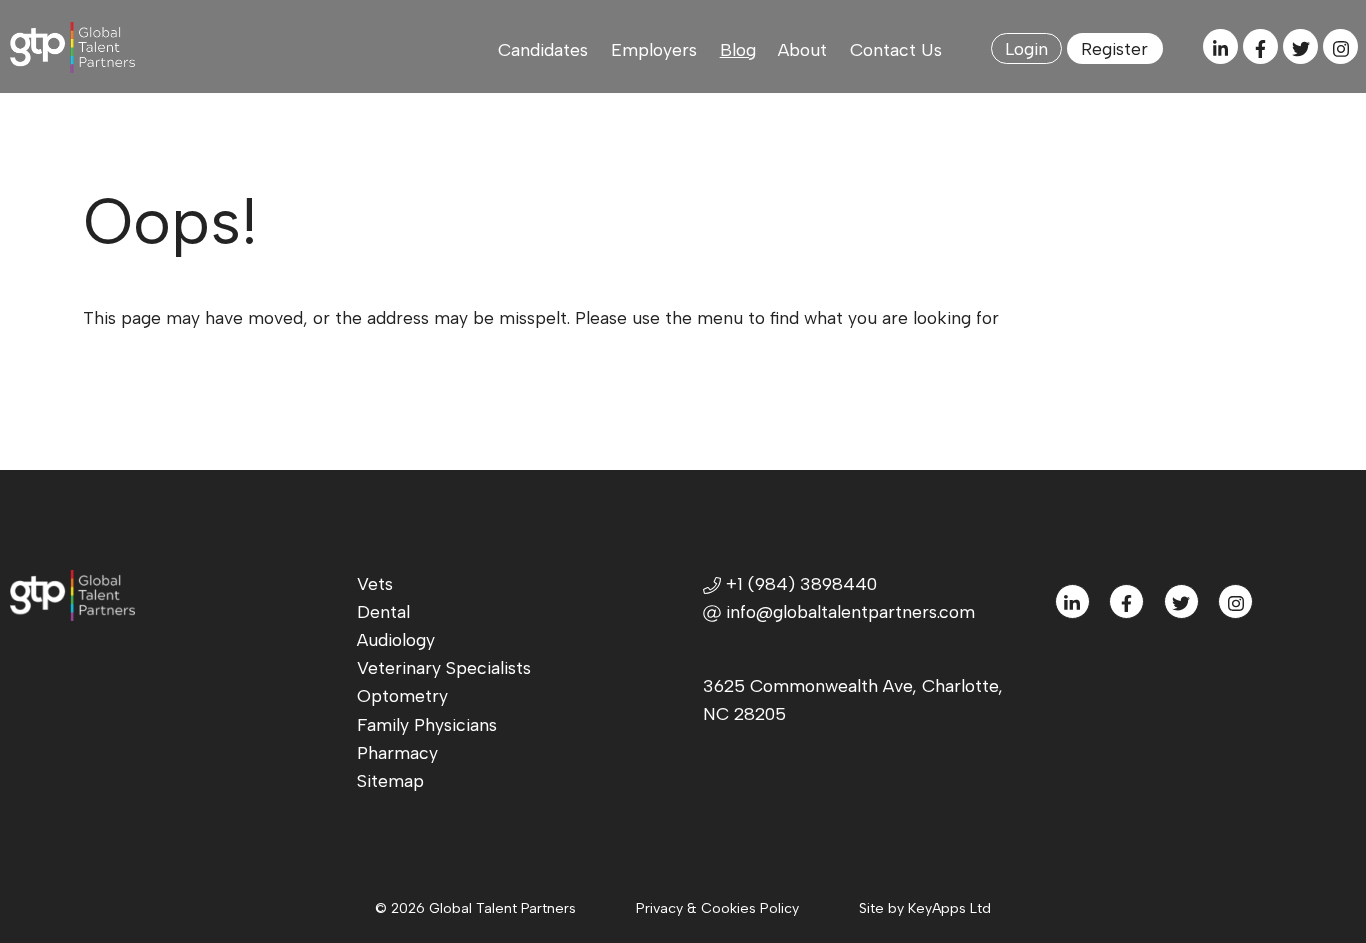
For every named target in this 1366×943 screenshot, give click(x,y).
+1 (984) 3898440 (799, 583)
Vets (375, 583)
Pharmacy (397, 752)
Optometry (402, 695)
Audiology (396, 639)
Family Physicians (427, 724)
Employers (654, 49)
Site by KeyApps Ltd (925, 908)
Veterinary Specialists (444, 667)
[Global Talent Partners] (77, 47)
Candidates (543, 49)
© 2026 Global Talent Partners (475, 908)
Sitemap (390, 780)
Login (1026, 48)
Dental (383, 611)
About (802, 49)
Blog (738, 49)
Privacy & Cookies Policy (717, 908)
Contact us (896, 49)
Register (1114, 48)
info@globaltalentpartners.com (850, 611)
